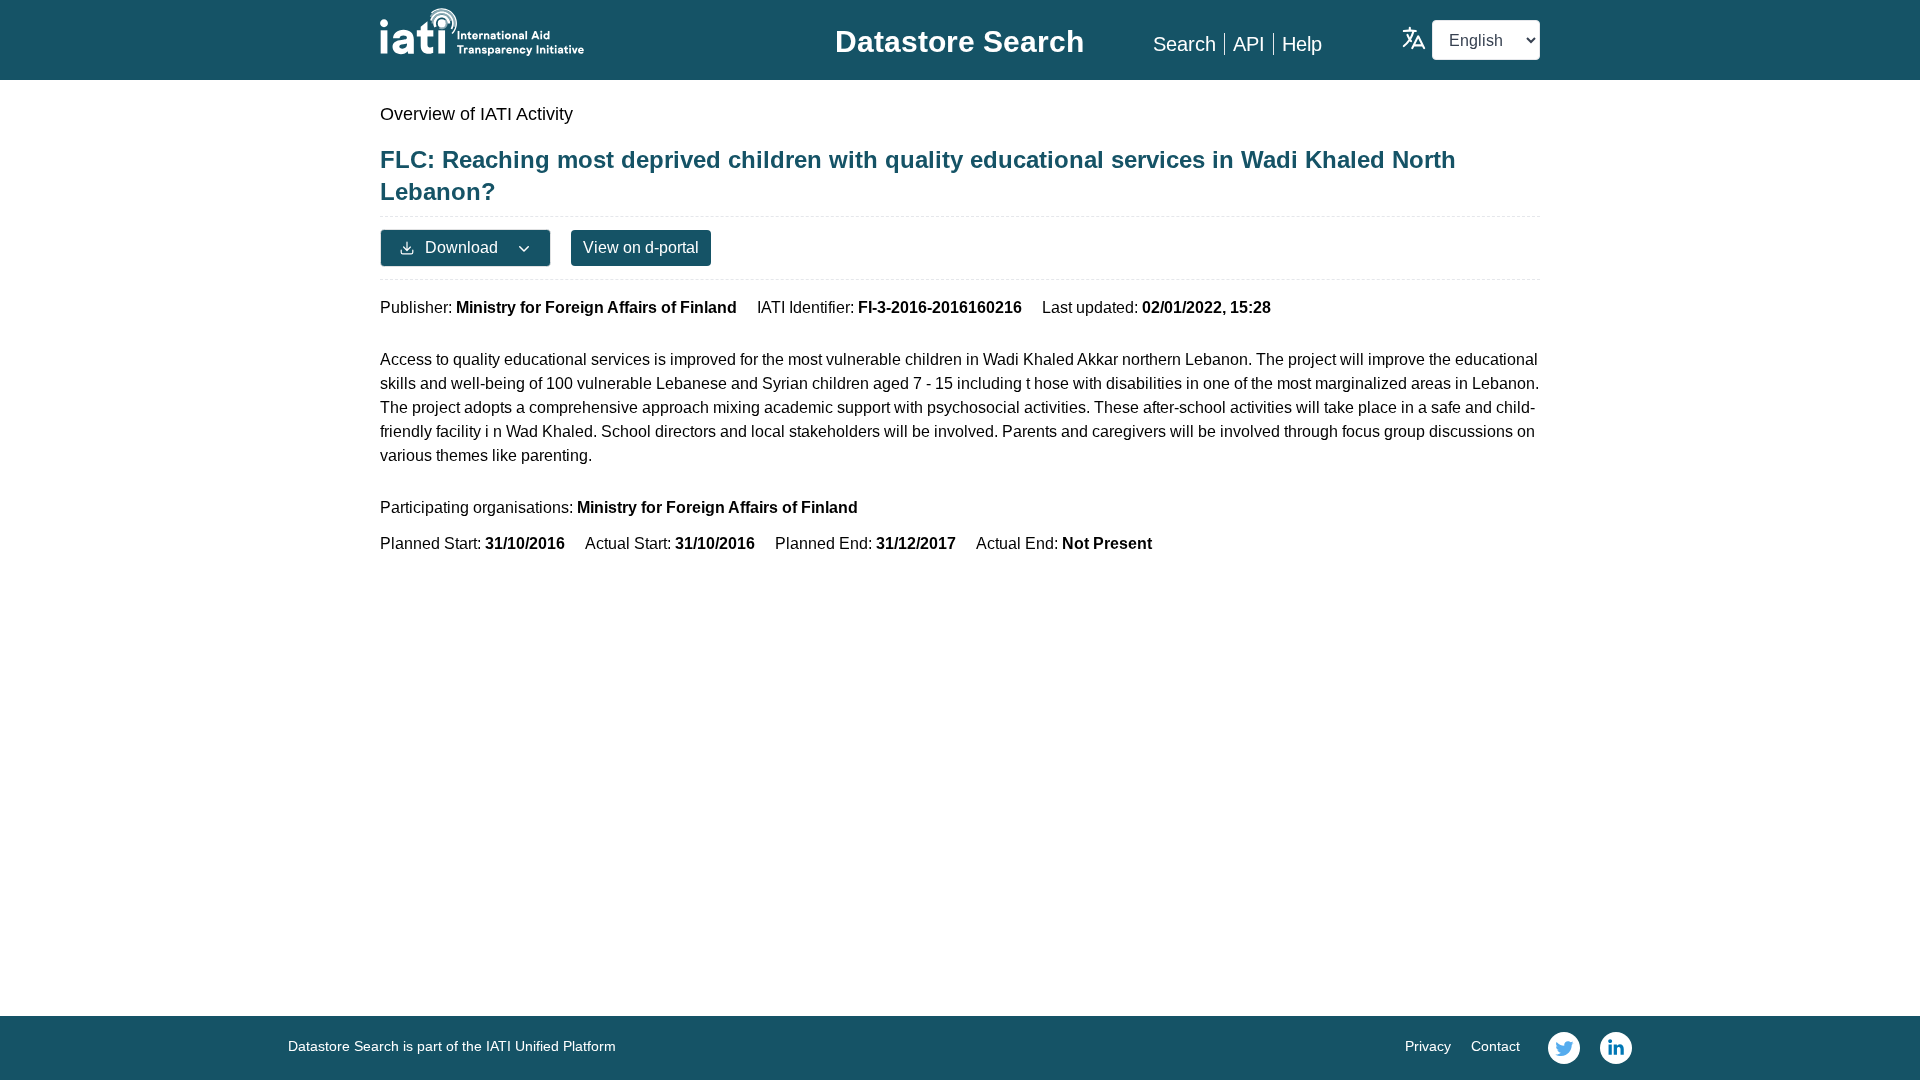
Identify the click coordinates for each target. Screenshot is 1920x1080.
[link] (1564, 1048)
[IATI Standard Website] (573, 32)
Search (1184, 44)
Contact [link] (1495, 1046)
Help (1302, 44)
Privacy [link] (1428, 1046)
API (1249, 44)
